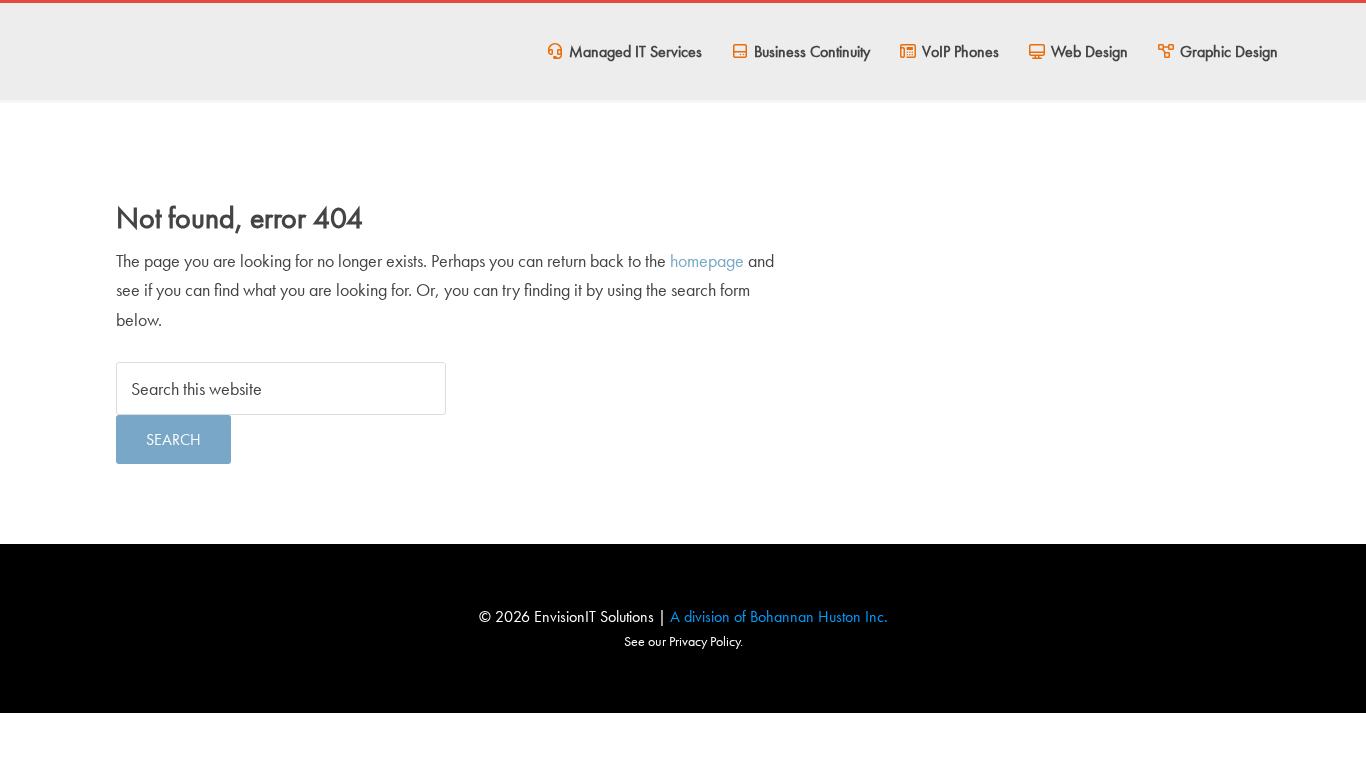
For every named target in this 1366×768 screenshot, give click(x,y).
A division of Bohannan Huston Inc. (779, 616)
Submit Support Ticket (226, 65)
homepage (707, 260)
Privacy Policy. (704, 641)
